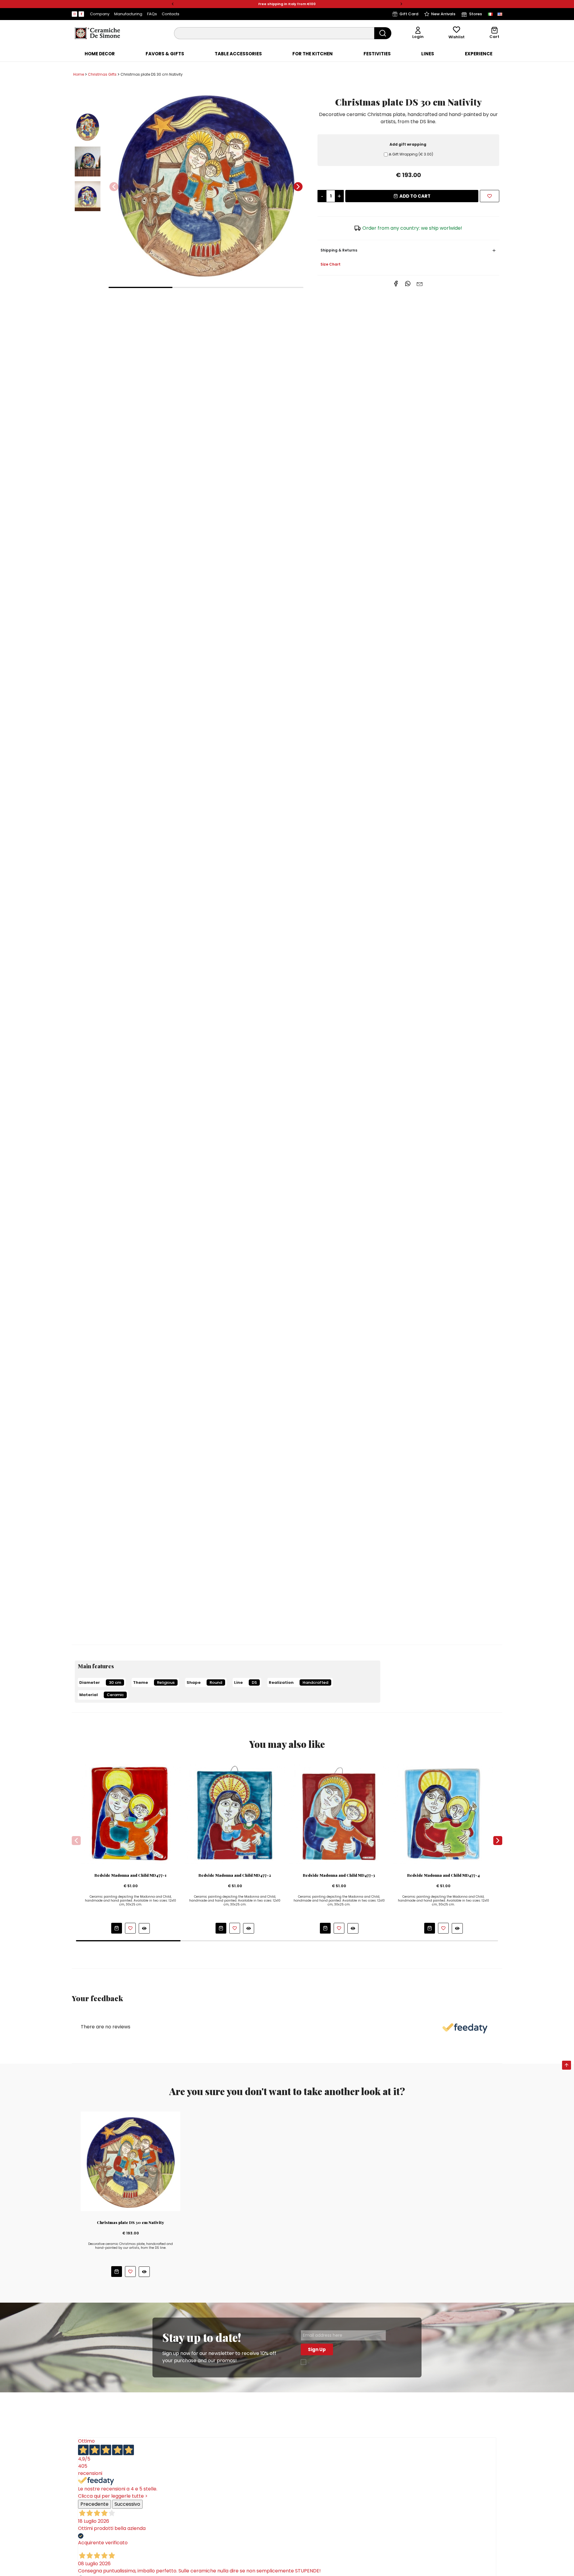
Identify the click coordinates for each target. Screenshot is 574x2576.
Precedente (94, 2504)
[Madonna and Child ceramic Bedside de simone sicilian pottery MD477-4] (443, 1813)
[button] (173, 4)
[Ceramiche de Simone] (97, 33)
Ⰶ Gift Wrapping (411, 154)
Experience (479, 54)
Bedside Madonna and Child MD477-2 (235, 1875)
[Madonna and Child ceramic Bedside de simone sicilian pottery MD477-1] (131, 1813)
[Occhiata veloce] (144, 1928)
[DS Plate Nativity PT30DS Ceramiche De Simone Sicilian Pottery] (130, 2161)
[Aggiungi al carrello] (117, 1928)
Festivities (377, 54)
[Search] (383, 33)
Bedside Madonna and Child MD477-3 (339, 1875)
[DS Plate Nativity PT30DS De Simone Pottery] (206, 183)
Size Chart (330, 264)
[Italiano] (490, 14)
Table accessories (238, 54)
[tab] (100, 54)
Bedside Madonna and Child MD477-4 (444, 1875)
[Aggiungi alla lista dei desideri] (130, 1928)
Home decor (100, 54)
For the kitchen (313, 54)
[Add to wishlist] (490, 196)
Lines (428, 54)
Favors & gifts (165, 54)
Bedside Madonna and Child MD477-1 (130, 1875)
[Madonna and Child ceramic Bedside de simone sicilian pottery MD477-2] (235, 1813)
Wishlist (457, 37)
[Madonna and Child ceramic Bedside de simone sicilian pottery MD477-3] (339, 1813)
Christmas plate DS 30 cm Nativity (130, 2222)
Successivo (127, 2504)
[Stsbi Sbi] (74, 14)
